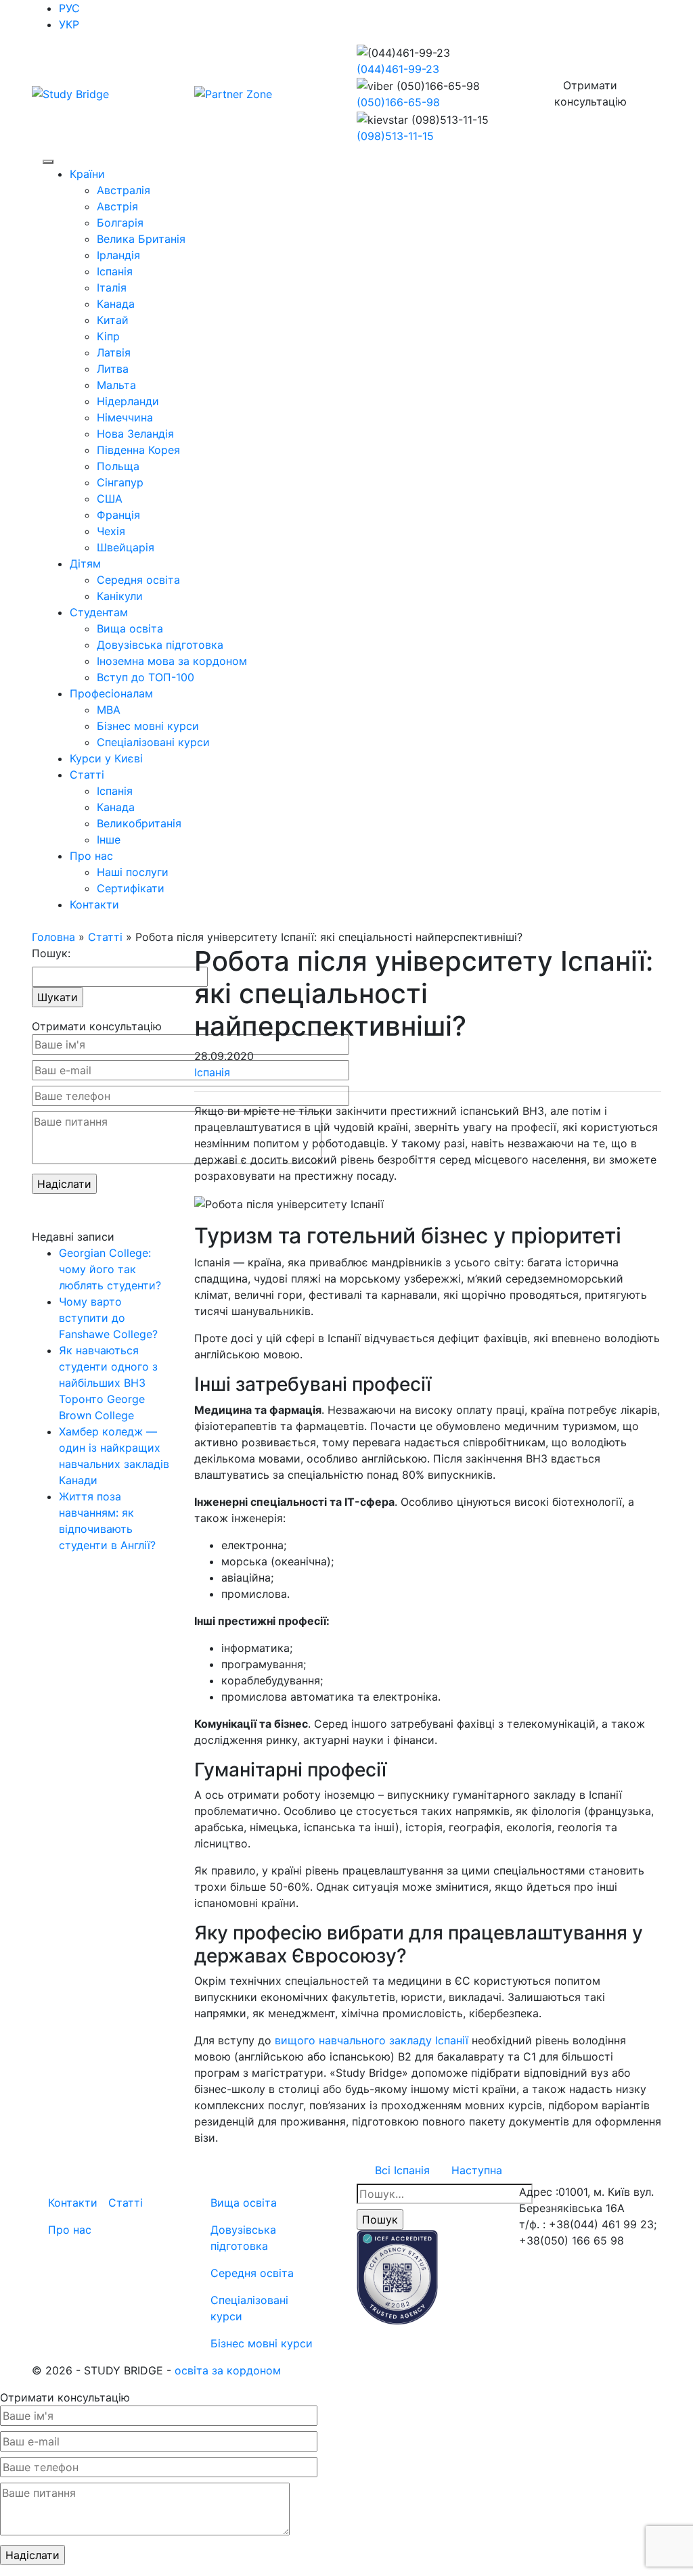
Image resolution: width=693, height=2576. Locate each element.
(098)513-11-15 (395, 136)
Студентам (99, 612)
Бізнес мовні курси (148, 726)
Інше (109, 839)
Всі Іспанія (402, 2170)
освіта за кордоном (228, 2370)
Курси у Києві (106, 758)
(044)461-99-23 (398, 69)
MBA (109, 710)
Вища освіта (130, 628)
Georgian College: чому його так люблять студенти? (110, 1269)
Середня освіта (138, 580)
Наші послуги (133, 872)
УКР (69, 24)
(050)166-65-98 (398, 102)
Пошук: (51, 953)
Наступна (477, 2170)
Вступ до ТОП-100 (146, 677)
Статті (87, 775)
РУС (69, 8)
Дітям (85, 563)
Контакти (94, 904)
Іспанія (115, 791)
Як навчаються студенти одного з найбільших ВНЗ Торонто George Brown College (108, 1383)
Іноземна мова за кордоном (172, 661)
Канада (116, 807)
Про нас (91, 856)
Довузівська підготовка (160, 645)
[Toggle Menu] (48, 162)
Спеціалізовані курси (153, 742)
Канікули (120, 596)
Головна (53, 937)
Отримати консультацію (590, 93)
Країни (87, 174)
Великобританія (139, 823)
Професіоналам (111, 693)
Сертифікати (131, 888)
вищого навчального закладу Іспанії (372, 2040)
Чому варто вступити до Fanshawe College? (108, 1318)
